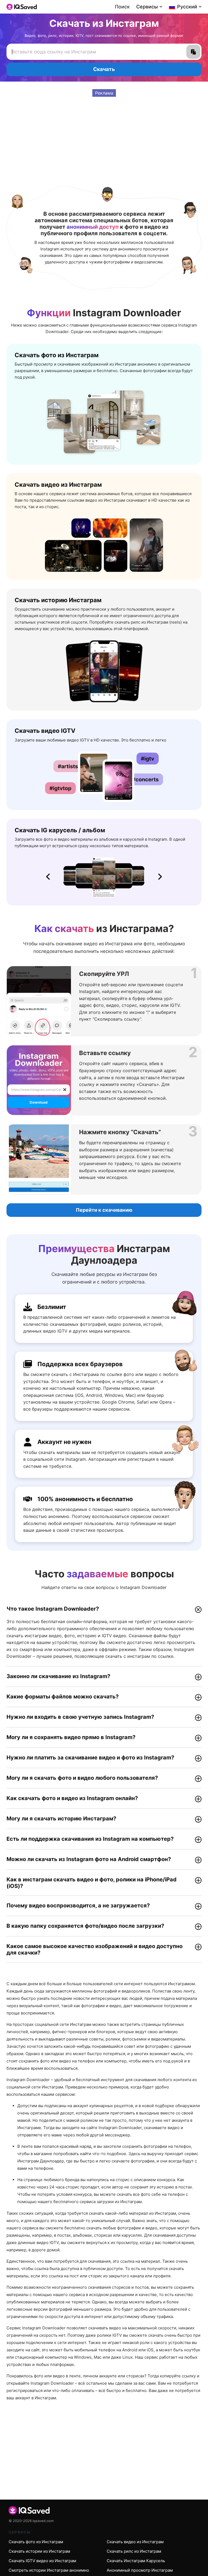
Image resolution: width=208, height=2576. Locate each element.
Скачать (104, 69)
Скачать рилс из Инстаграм (134, 2551)
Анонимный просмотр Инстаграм (140, 2570)
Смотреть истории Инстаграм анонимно (49, 2570)
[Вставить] (193, 52)
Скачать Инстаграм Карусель (136, 2561)
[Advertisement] (104, 135)
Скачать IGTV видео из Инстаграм (42, 2561)
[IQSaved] (22, 7)
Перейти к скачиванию (104, 1210)
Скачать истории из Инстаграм (39, 2551)
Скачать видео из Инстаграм (135, 2542)
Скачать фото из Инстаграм (36, 2542)
